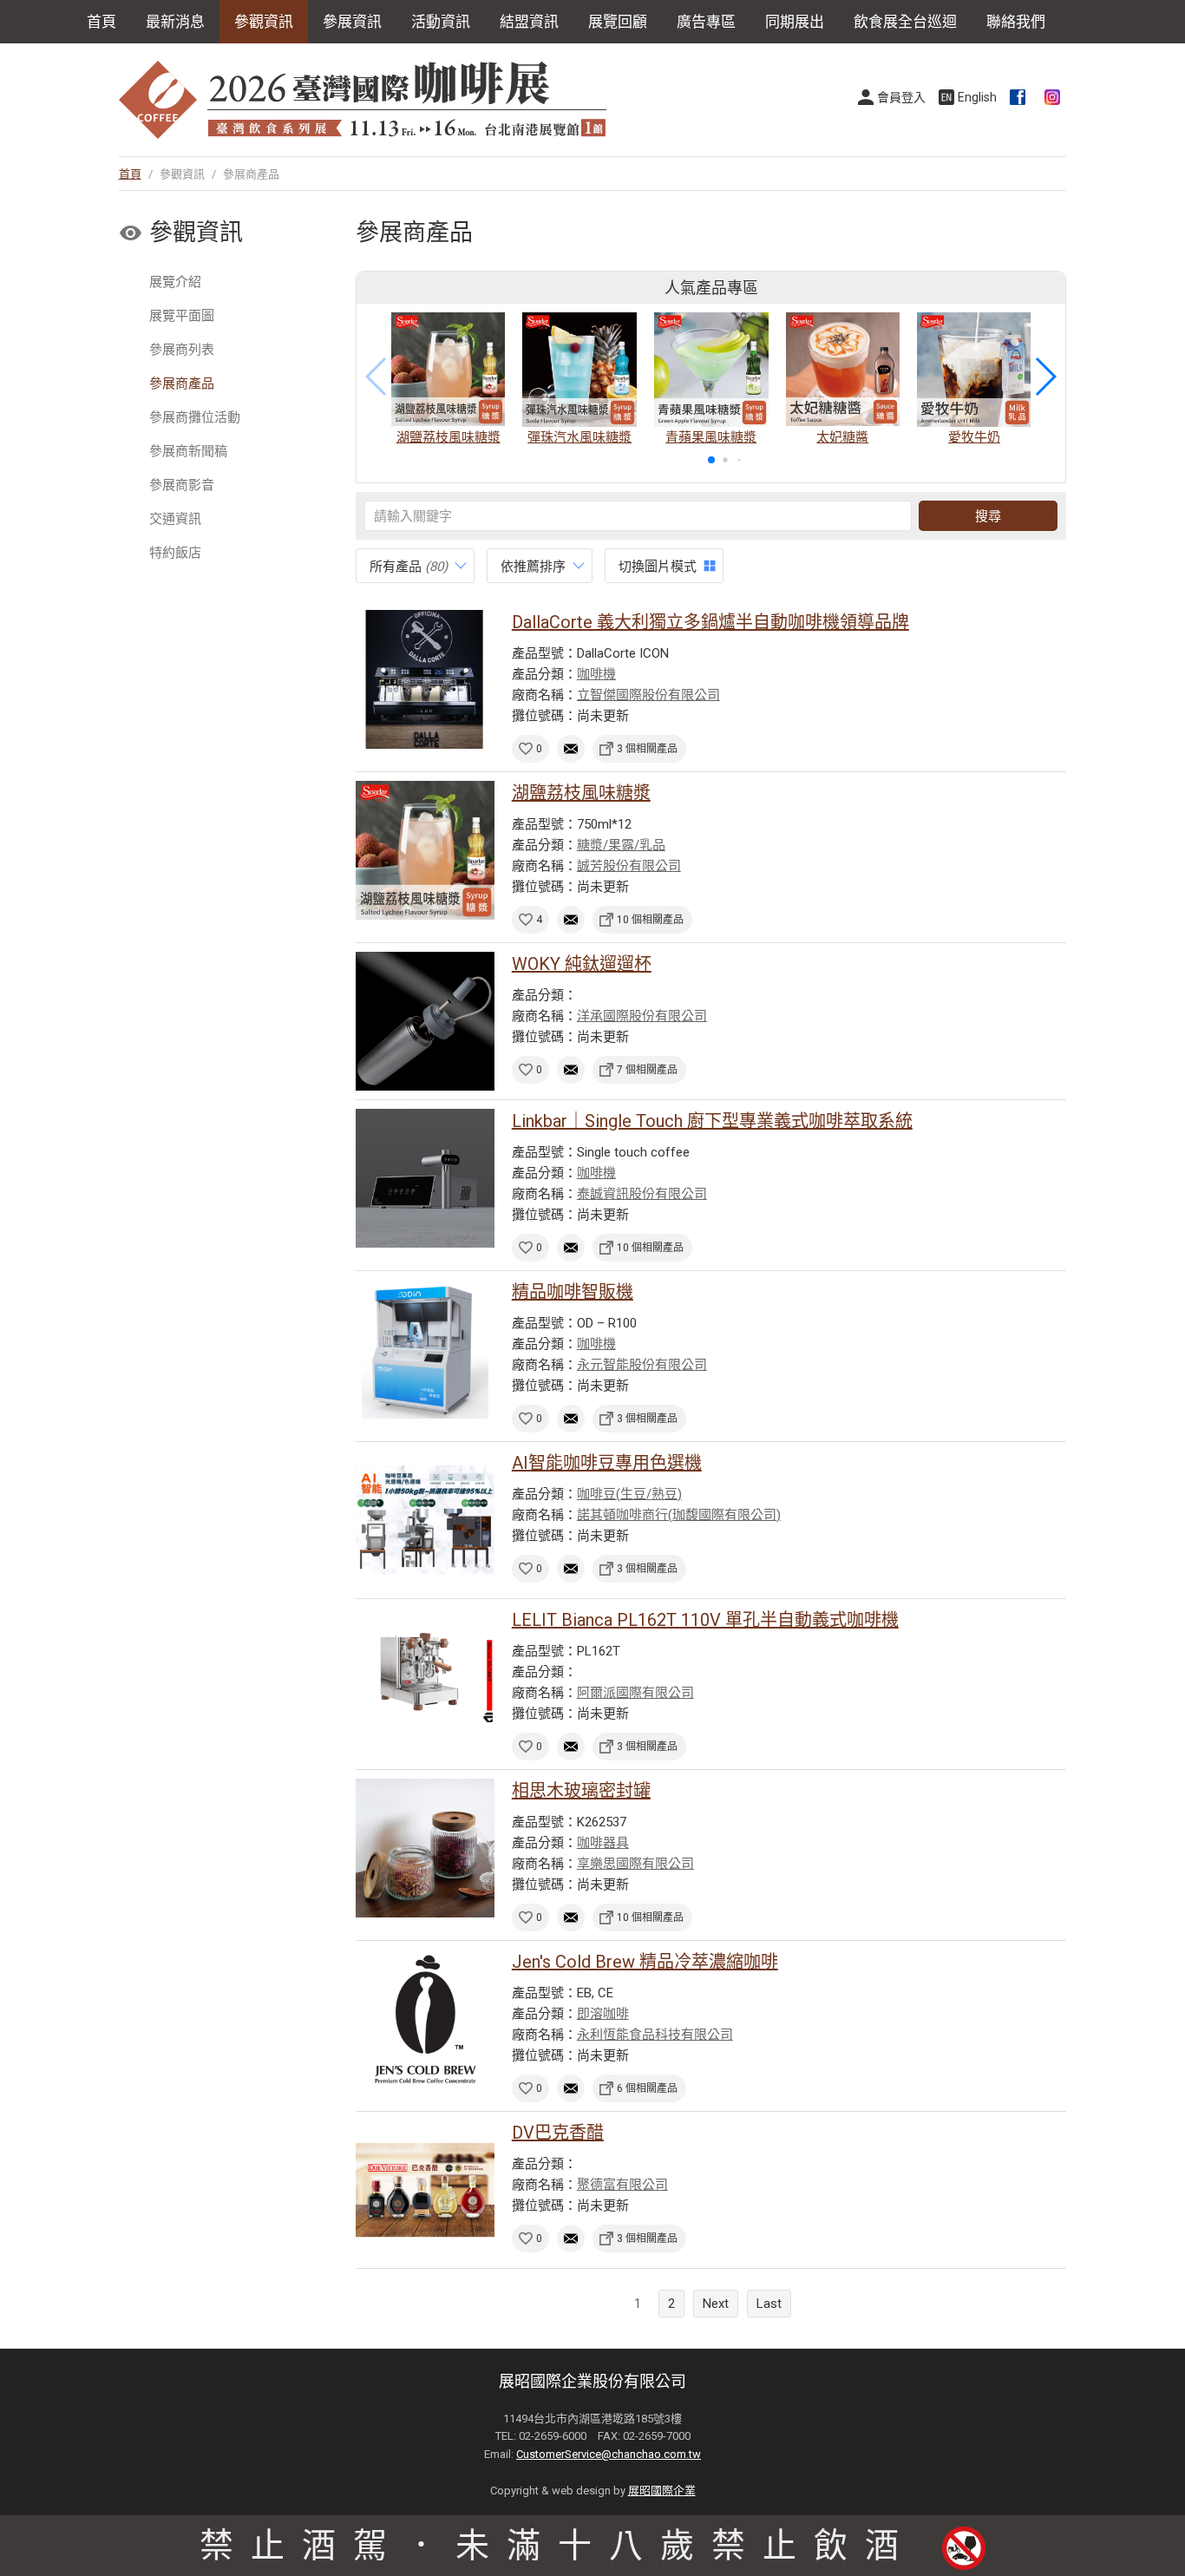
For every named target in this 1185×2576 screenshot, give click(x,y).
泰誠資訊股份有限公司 (642, 1194)
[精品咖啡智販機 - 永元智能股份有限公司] (425, 1349)
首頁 (101, 22)
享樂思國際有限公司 (635, 1864)
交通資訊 (175, 519)
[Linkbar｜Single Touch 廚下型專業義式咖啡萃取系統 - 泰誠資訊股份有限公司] (425, 1178)
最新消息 (175, 22)
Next (716, 2304)
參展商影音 (182, 485)
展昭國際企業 (662, 2491)
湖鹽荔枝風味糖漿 (581, 793)
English (977, 97)
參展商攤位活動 (195, 417)
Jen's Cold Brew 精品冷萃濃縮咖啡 (645, 1962)
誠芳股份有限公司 (629, 866)
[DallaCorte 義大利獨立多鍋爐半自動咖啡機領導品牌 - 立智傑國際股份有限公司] (425, 679)
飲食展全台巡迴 (905, 22)
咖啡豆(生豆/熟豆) (629, 1494)
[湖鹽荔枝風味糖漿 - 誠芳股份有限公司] (425, 850)
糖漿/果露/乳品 (621, 845)
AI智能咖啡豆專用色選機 (607, 1463)
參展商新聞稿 (188, 451)
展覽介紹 (175, 282)
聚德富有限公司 (622, 2185)
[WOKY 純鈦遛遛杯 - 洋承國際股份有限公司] (425, 1021)
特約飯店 (175, 553)
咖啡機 (596, 674)
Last (769, 2304)
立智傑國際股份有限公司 (648, 695)
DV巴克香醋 (558, 2133)
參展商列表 (182, 350)
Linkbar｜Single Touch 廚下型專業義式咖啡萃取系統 (712, 1121)
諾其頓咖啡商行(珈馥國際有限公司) (679, 1515)
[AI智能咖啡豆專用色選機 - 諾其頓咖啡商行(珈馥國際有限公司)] (425, 1520)
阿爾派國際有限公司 (635, 1693)
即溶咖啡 (603, 2014)
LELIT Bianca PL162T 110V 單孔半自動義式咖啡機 (705, 1620)
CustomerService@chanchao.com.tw (609, 2454)
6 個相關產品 (647, 2088)
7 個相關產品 (647, 1070)
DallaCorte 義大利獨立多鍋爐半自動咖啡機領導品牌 (710, 622)
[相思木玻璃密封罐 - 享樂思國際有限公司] (425, 1848)
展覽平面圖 (182, 316)
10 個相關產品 (650, 920)
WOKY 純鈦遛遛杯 (582, 964)
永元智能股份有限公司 (642, 1365)
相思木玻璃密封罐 (581, 1791)
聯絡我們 (1016, 22)
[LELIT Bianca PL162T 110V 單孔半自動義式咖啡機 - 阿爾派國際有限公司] (425, 1677)
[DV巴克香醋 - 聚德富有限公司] (425, 2190)
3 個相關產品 (647, 749)
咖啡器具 (603, 1843)
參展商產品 (182, 383)
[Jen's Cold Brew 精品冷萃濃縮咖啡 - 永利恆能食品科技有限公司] (425, 2019)
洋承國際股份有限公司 (642, 1016)
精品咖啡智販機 (573, 1292)
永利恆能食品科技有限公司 (655, 2035)
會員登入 (901, 97)
